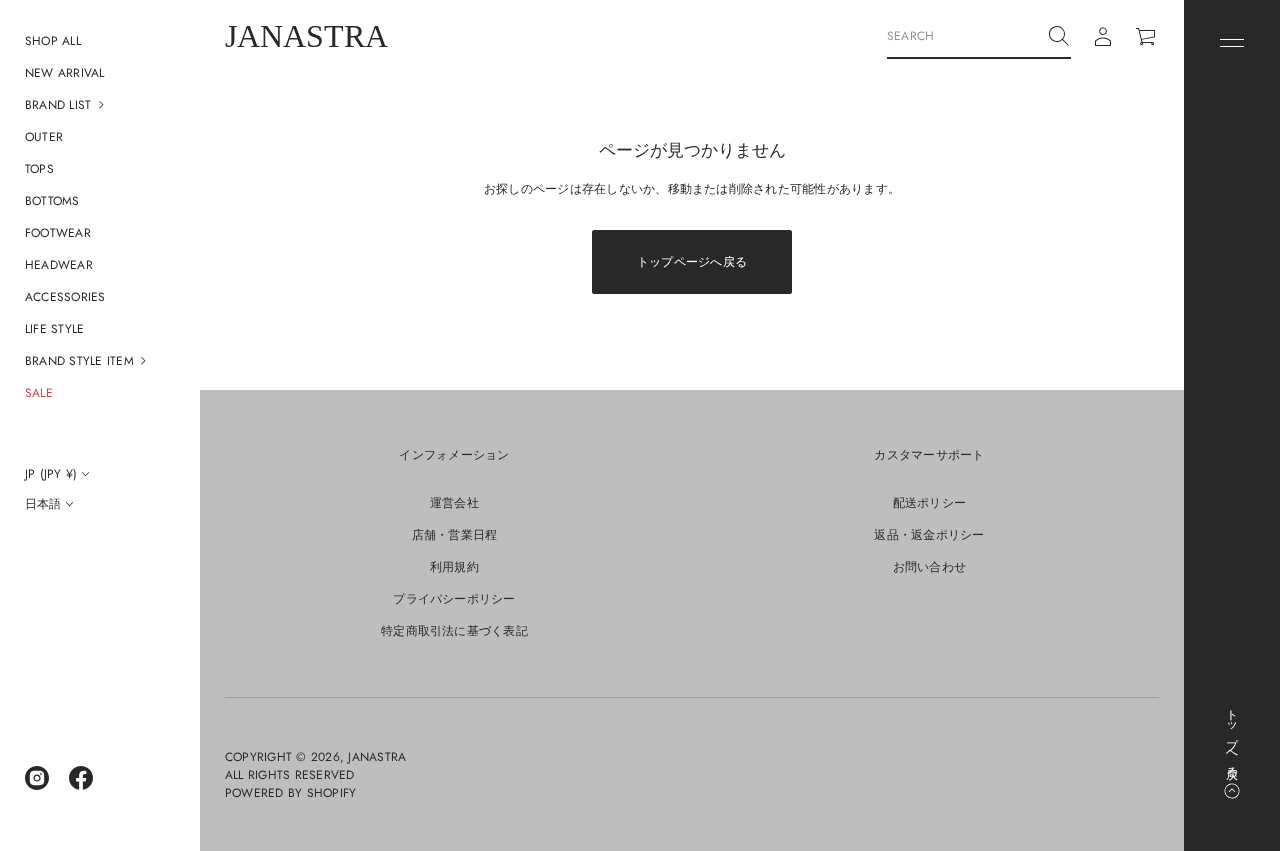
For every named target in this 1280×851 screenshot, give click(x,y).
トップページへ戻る (692, 262)
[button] (100, 105)
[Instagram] (37, 778)
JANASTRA (306, 36)
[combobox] (963, 36)
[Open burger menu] (1232, 43)
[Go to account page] (1103, 37)
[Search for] (1059, 36)
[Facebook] (81, 778)
